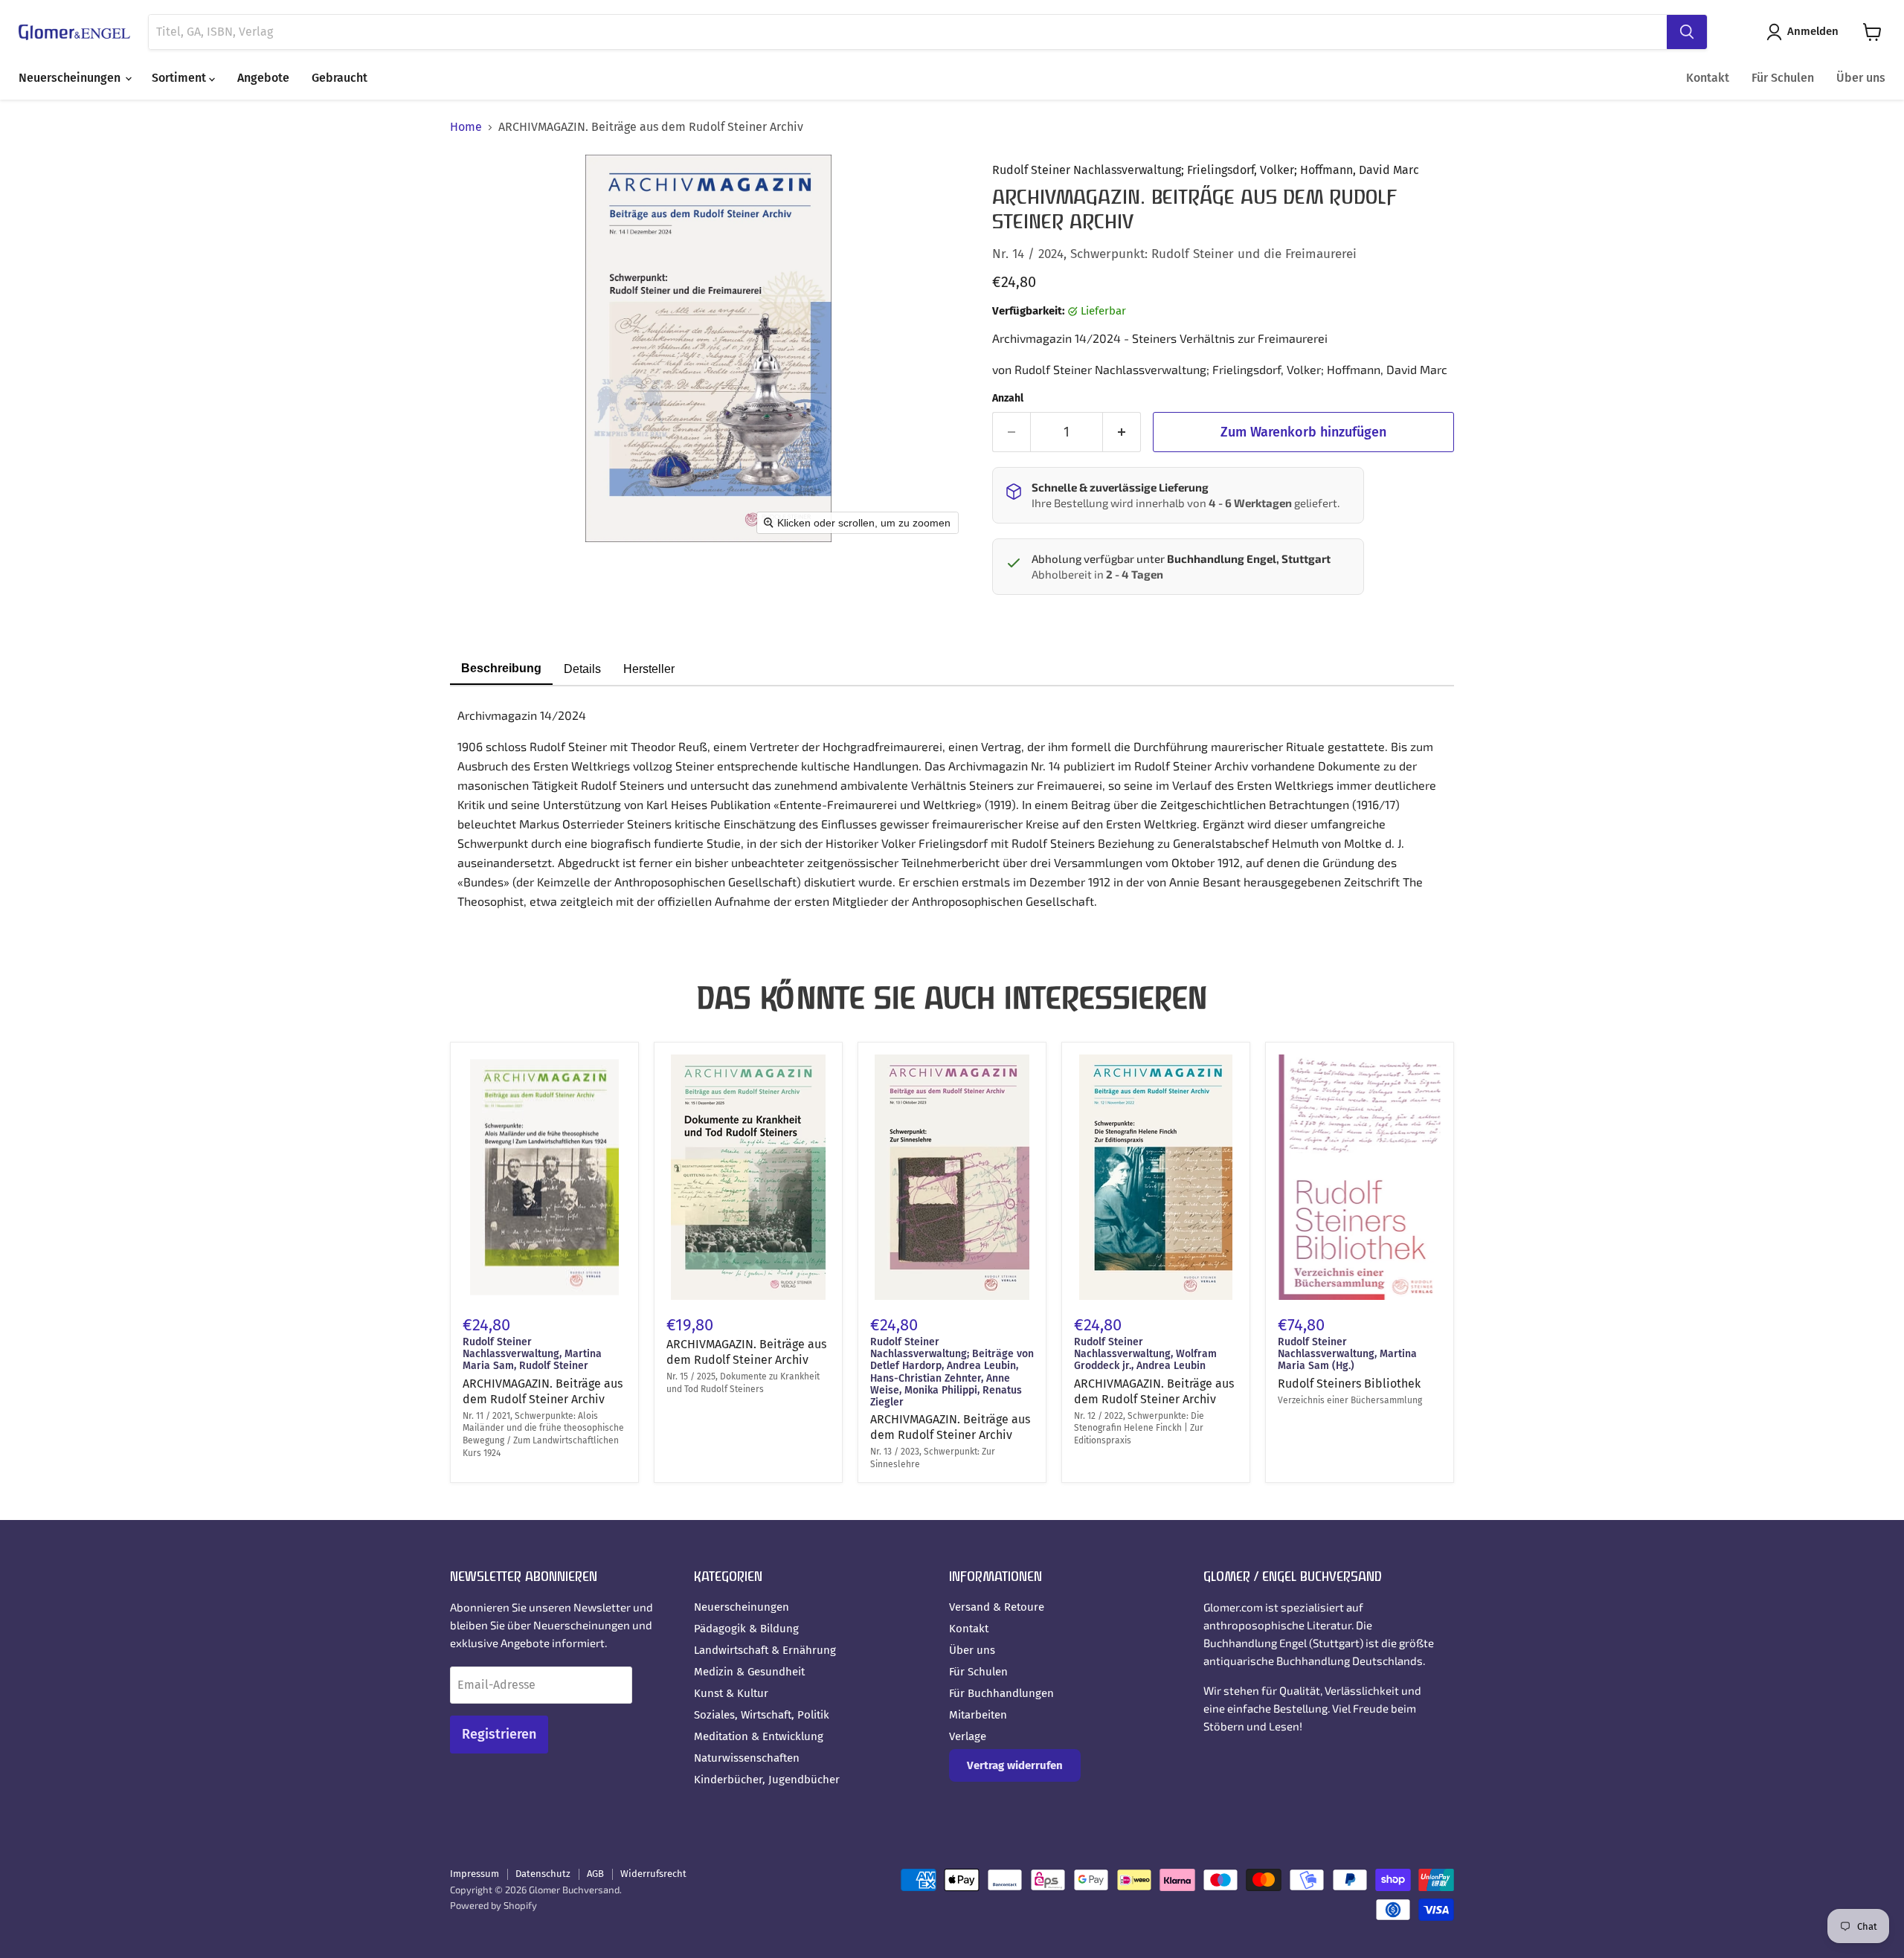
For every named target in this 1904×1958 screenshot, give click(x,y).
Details (582, 669)
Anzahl (1008, 399)
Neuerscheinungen (71, 78)
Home (466, 127)
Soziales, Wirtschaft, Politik (762, 1715)
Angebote (263, 78)
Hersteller (649, 669)
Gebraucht (340, 78)
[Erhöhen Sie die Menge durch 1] (1122, 432)
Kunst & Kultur (731, 1693)
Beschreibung (501, 668)
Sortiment (180, 78)
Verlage (968, 1736)
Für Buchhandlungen (1001, 1693)
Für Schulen (1783, 78)
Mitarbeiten (978, 1715)
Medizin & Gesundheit (749, 1672)
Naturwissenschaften (747, 1758)
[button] (1805, 32)
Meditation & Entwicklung (759, 1736)
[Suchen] (1687, 32)
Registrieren (499, 1734)
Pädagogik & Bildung (746, 1629)
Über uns (1861, 78)
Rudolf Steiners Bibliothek (1349, 1384)
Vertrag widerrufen (1015, 1765)
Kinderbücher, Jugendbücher (767, 1780)
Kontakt (1708, 78)
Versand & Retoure (997, 1607)
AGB (595, 1874)
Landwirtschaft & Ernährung (765, 1650)
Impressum (475, 1874)
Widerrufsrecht (653, 1874)
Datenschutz (543, 1874)
